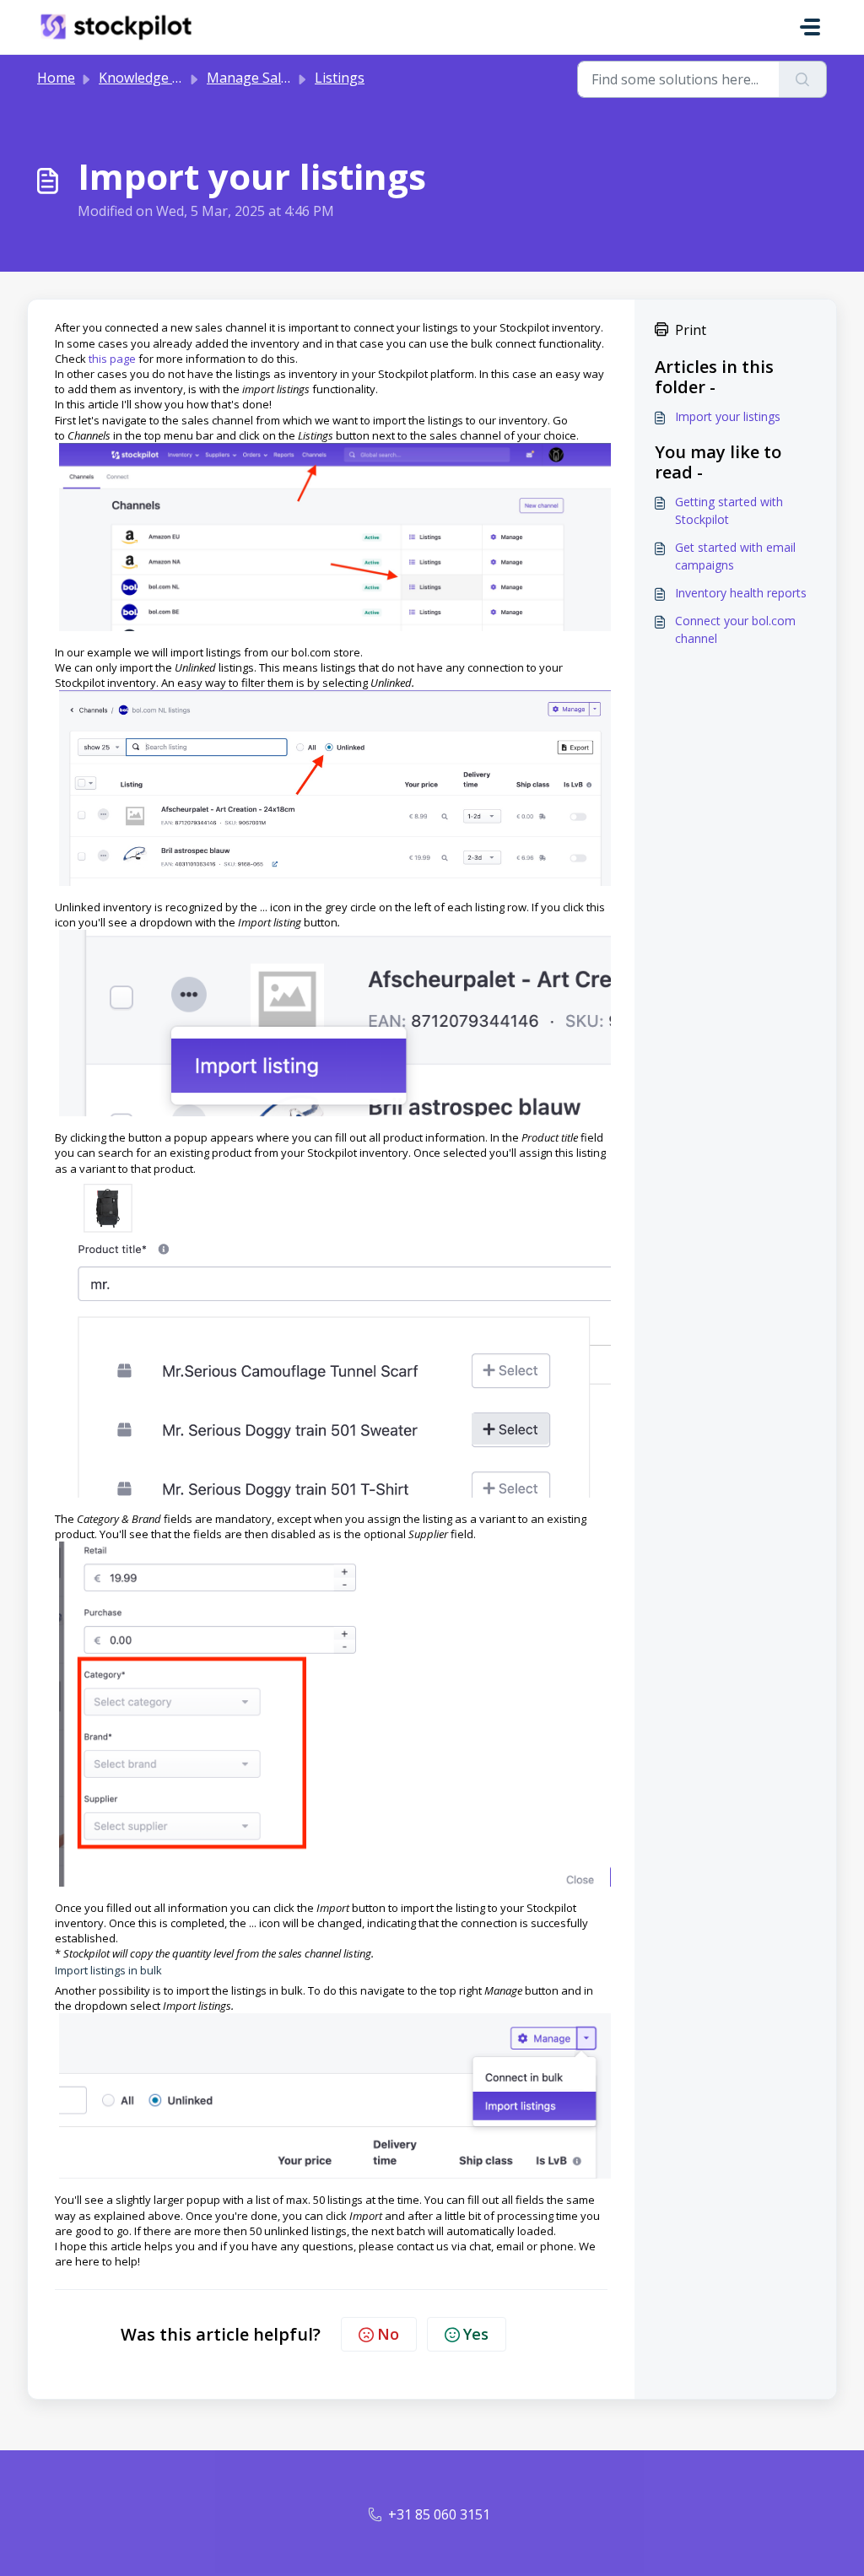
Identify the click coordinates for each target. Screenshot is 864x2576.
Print (691, 330)
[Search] (803, 79)
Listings (340, 78)
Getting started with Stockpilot (729, 510)
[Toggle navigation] (810, 27)
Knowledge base (151, 78)
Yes (476, 2334)
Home (56, 78)
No (388, 2334)
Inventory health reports (741, 593)
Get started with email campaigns (735, 556)
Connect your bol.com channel (735, 629)
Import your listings (728, 416)
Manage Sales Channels (282, 78)
